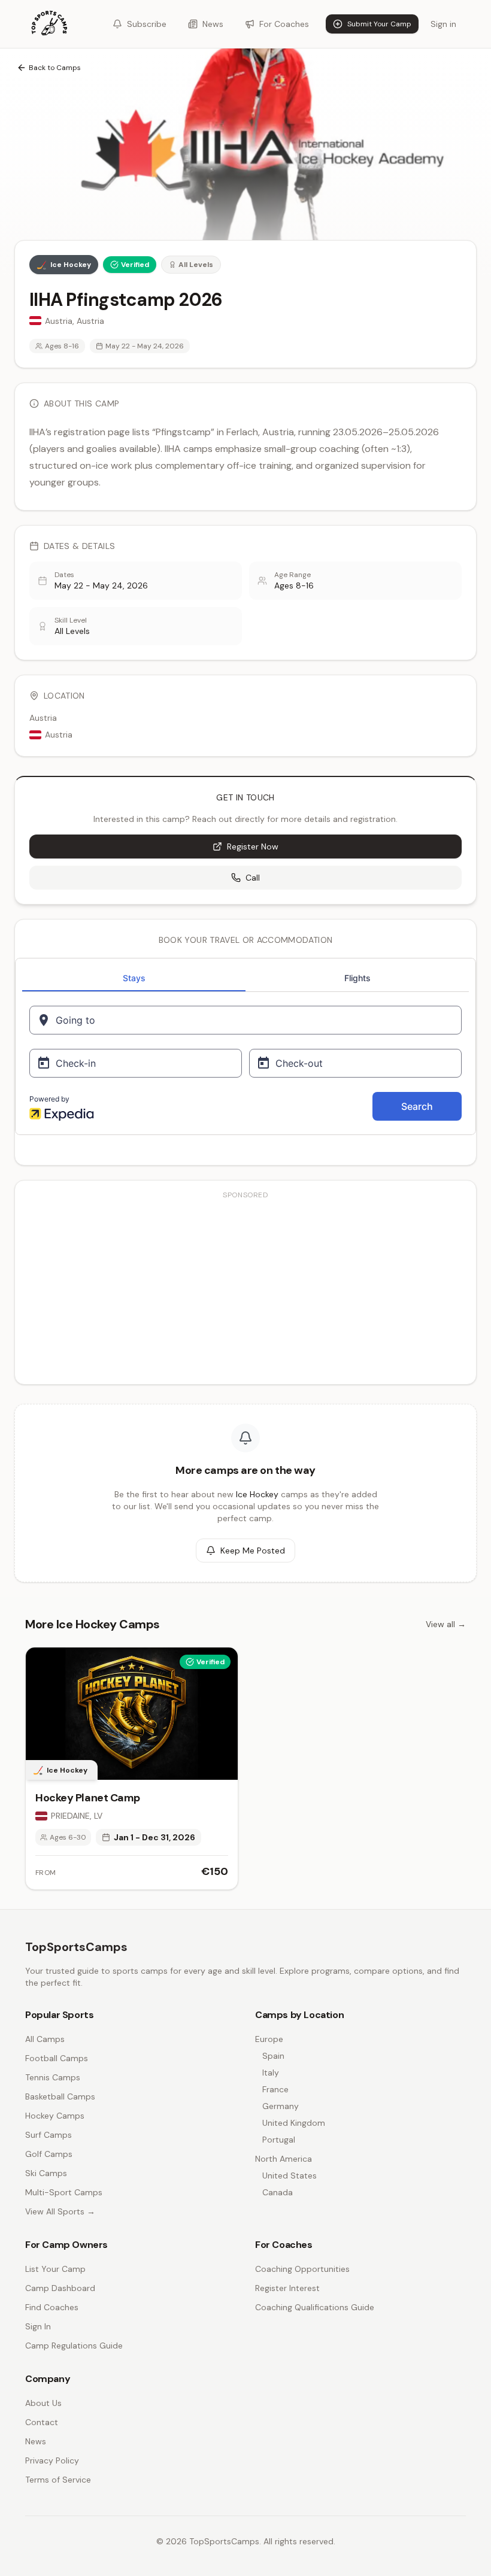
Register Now (253, 846)
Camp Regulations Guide (74, 2346)
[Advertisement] (245, 1291)
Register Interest (287, 2288)
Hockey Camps (55, 2116)
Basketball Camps (60, 2096)
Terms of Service (58, 2480)
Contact (42, 2422)
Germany (281, 2106)
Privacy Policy (52, 2460)
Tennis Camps (53, 2077)
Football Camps (57, 2058)
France (275, 2089)
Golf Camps (49, 2154)
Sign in (443, 24)
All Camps (45, 2039)
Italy (271, 2073)
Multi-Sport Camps (64, 2192)
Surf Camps (49, 2135)
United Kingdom (294, 2123)
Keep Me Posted (253, 1551)
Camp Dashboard (60, 2288)
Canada (278, 2192)
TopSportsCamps (76, 1947)
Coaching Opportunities (302, 2269)
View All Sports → (60, 2211)
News (213, 24)
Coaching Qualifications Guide (315, 2307)
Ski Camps (46, 2173)
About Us (43, 2403)
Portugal (279, 2140)
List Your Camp (55, 2269)
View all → (446, 1624)
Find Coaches (52, 2307)
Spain (273, 2056)
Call (253, 878)
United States (290, 2176)
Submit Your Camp (379, 24)
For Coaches (284, 24)
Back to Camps (55, 68)
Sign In (38, 2326)
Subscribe (147, 24)
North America (284, 2159)
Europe (269, 2039)
